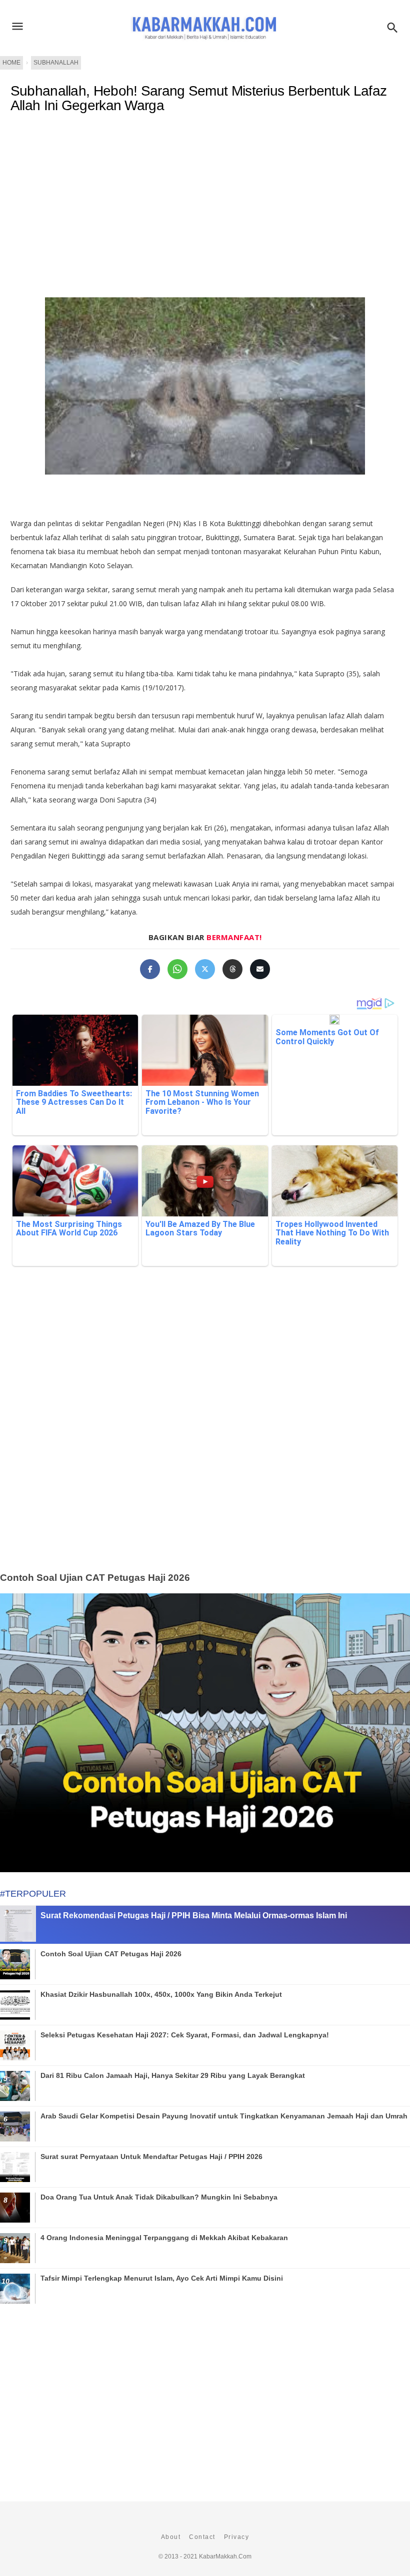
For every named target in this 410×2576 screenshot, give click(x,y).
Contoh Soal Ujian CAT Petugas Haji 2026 (95, 1578)
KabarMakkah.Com (225, 2556)
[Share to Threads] (232, 969)
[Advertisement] (205, 203)
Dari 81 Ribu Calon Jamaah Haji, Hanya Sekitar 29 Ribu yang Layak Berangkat (173, 2075)
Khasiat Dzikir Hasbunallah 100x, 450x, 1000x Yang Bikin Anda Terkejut (161, 1994)
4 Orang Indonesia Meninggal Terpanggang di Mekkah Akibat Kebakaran (164, 2238)
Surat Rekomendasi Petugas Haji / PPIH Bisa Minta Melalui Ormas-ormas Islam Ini (194, 1915)
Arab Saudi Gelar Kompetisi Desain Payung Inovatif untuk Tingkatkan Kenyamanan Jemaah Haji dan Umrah (224, 2116)
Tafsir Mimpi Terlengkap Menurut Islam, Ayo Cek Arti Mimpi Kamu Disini (162, 2278)
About (171, 2537)
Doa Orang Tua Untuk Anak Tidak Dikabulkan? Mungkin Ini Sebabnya (159, 2197)
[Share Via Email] (260, 969)
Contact (202, 2537)
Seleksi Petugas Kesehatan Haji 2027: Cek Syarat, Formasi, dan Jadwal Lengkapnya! (185, 2035)
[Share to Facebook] (150, 969)
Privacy (237, 2537)
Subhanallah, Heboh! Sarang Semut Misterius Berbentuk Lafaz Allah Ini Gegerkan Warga (198, 98)
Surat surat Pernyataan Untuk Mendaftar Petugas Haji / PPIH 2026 (151, 2157)
